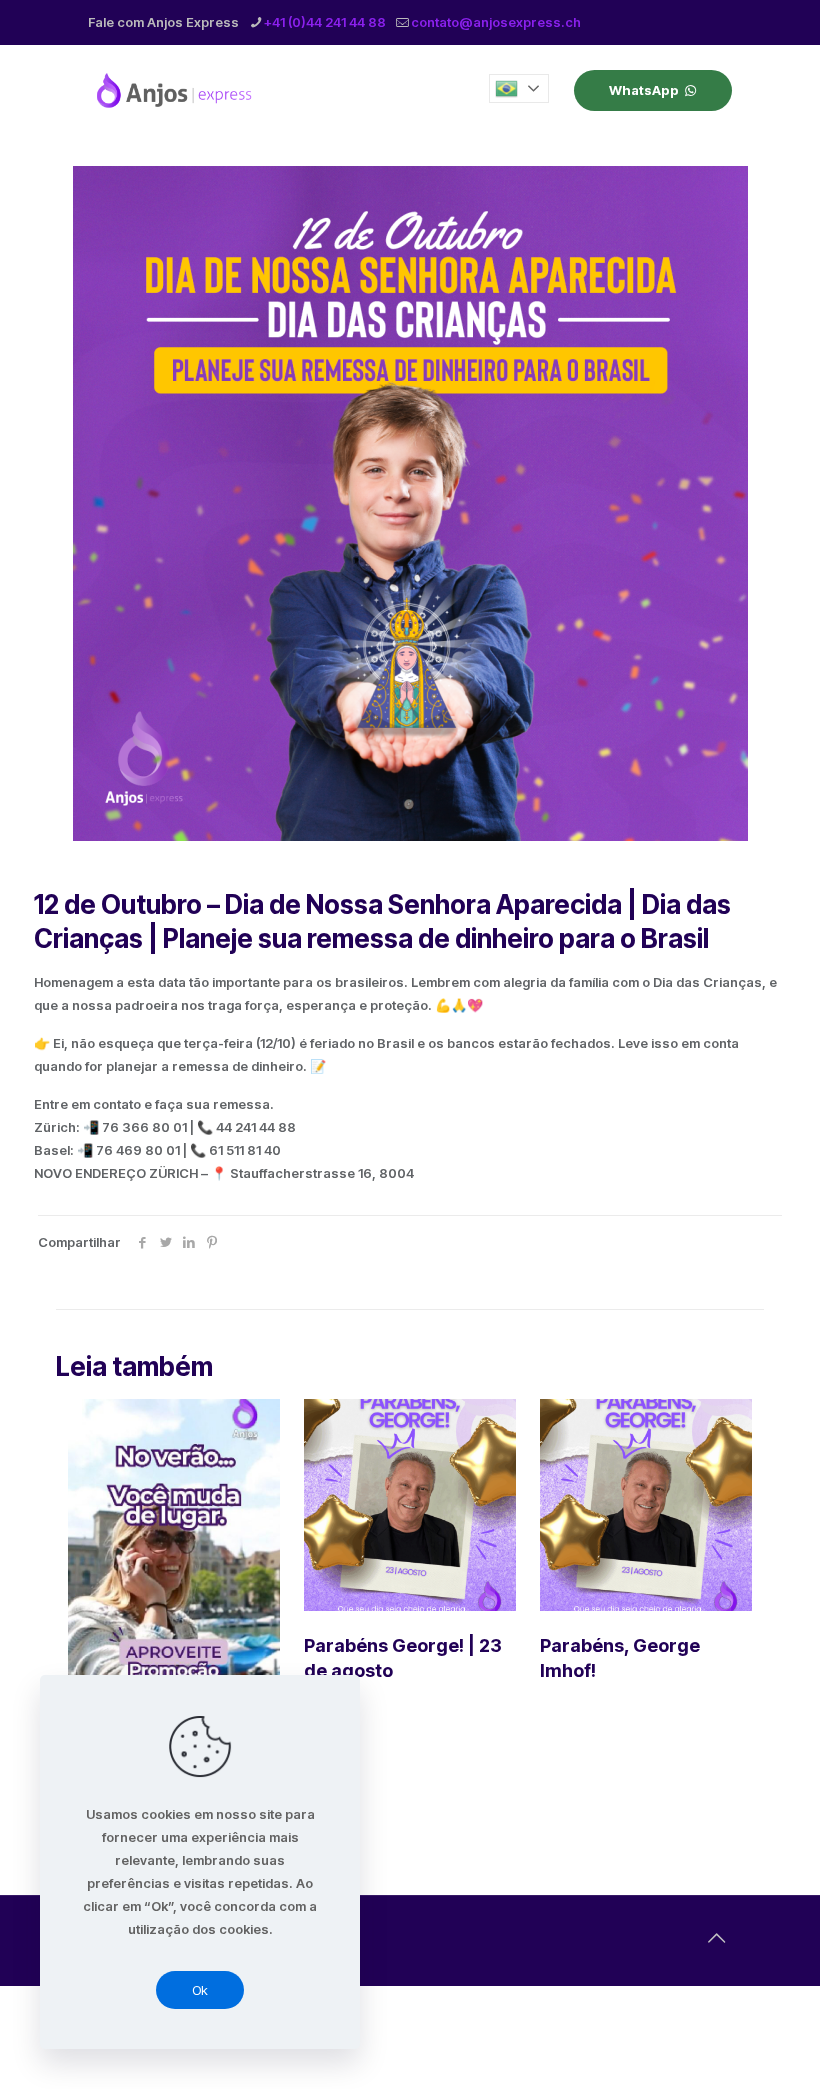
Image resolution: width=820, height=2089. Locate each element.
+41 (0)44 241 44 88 (325, 22)
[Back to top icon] (716, 1938)
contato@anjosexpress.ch (496, 22)
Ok (200, 1990)
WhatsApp (644, 90)
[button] (519, 88)
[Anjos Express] (176, 90)
